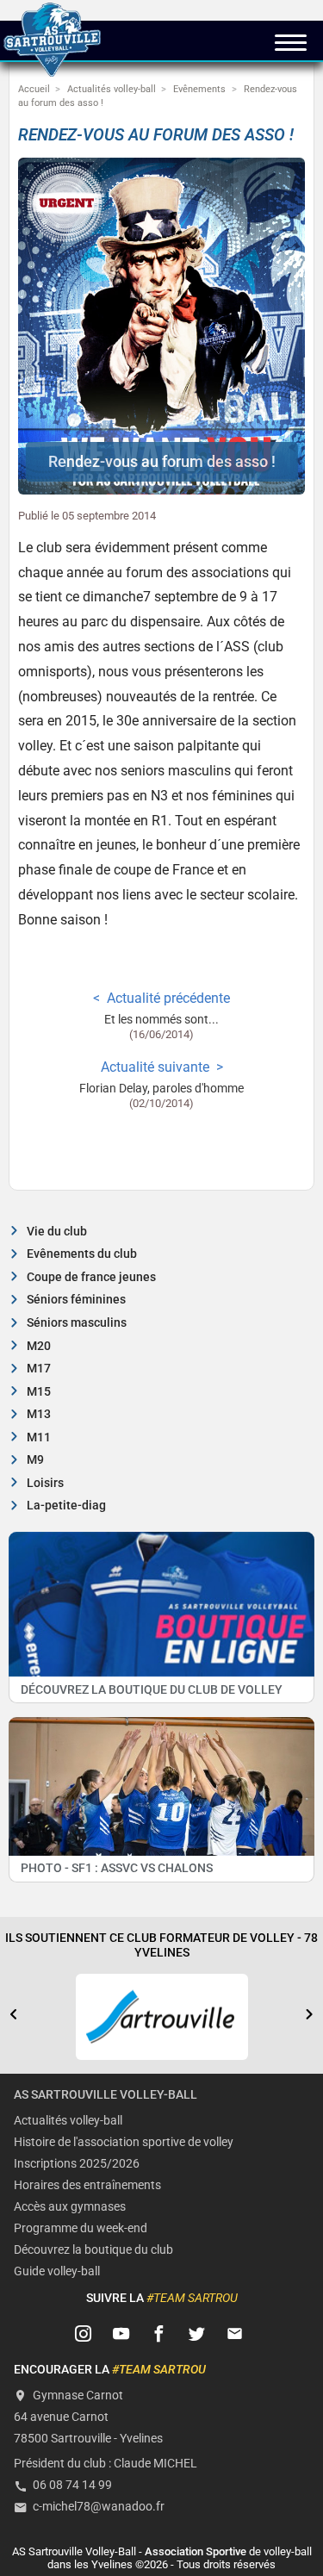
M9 (35, 1460)
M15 (39, 1392)
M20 (39, 1346)
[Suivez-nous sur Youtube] (121, 2334)
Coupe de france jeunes (91, 1277)
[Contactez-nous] (234, 2334)
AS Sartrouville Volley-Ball (106, 2095)
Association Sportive (196, 2551)
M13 (39, 1414)
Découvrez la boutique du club (93, 2250)
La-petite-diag (66, 1506)
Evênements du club (82, 1254)
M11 (39, 1437)
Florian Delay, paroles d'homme (161, 1089)
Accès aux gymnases (70, 2207)
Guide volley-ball (57, 2271)
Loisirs (45, 1483)
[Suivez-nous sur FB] (159, 2334)
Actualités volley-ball (68, 2121)
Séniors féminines (76, 1300)
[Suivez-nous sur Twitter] (196, 2334)
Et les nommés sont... (161, 1020)
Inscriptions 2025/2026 (77, 2164)
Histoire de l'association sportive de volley (124, 2142)
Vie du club (57, 1232)
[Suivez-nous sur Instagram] (84, 2334)
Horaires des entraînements (87, 2185)
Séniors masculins (77, 1323)
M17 (39, 1369)
